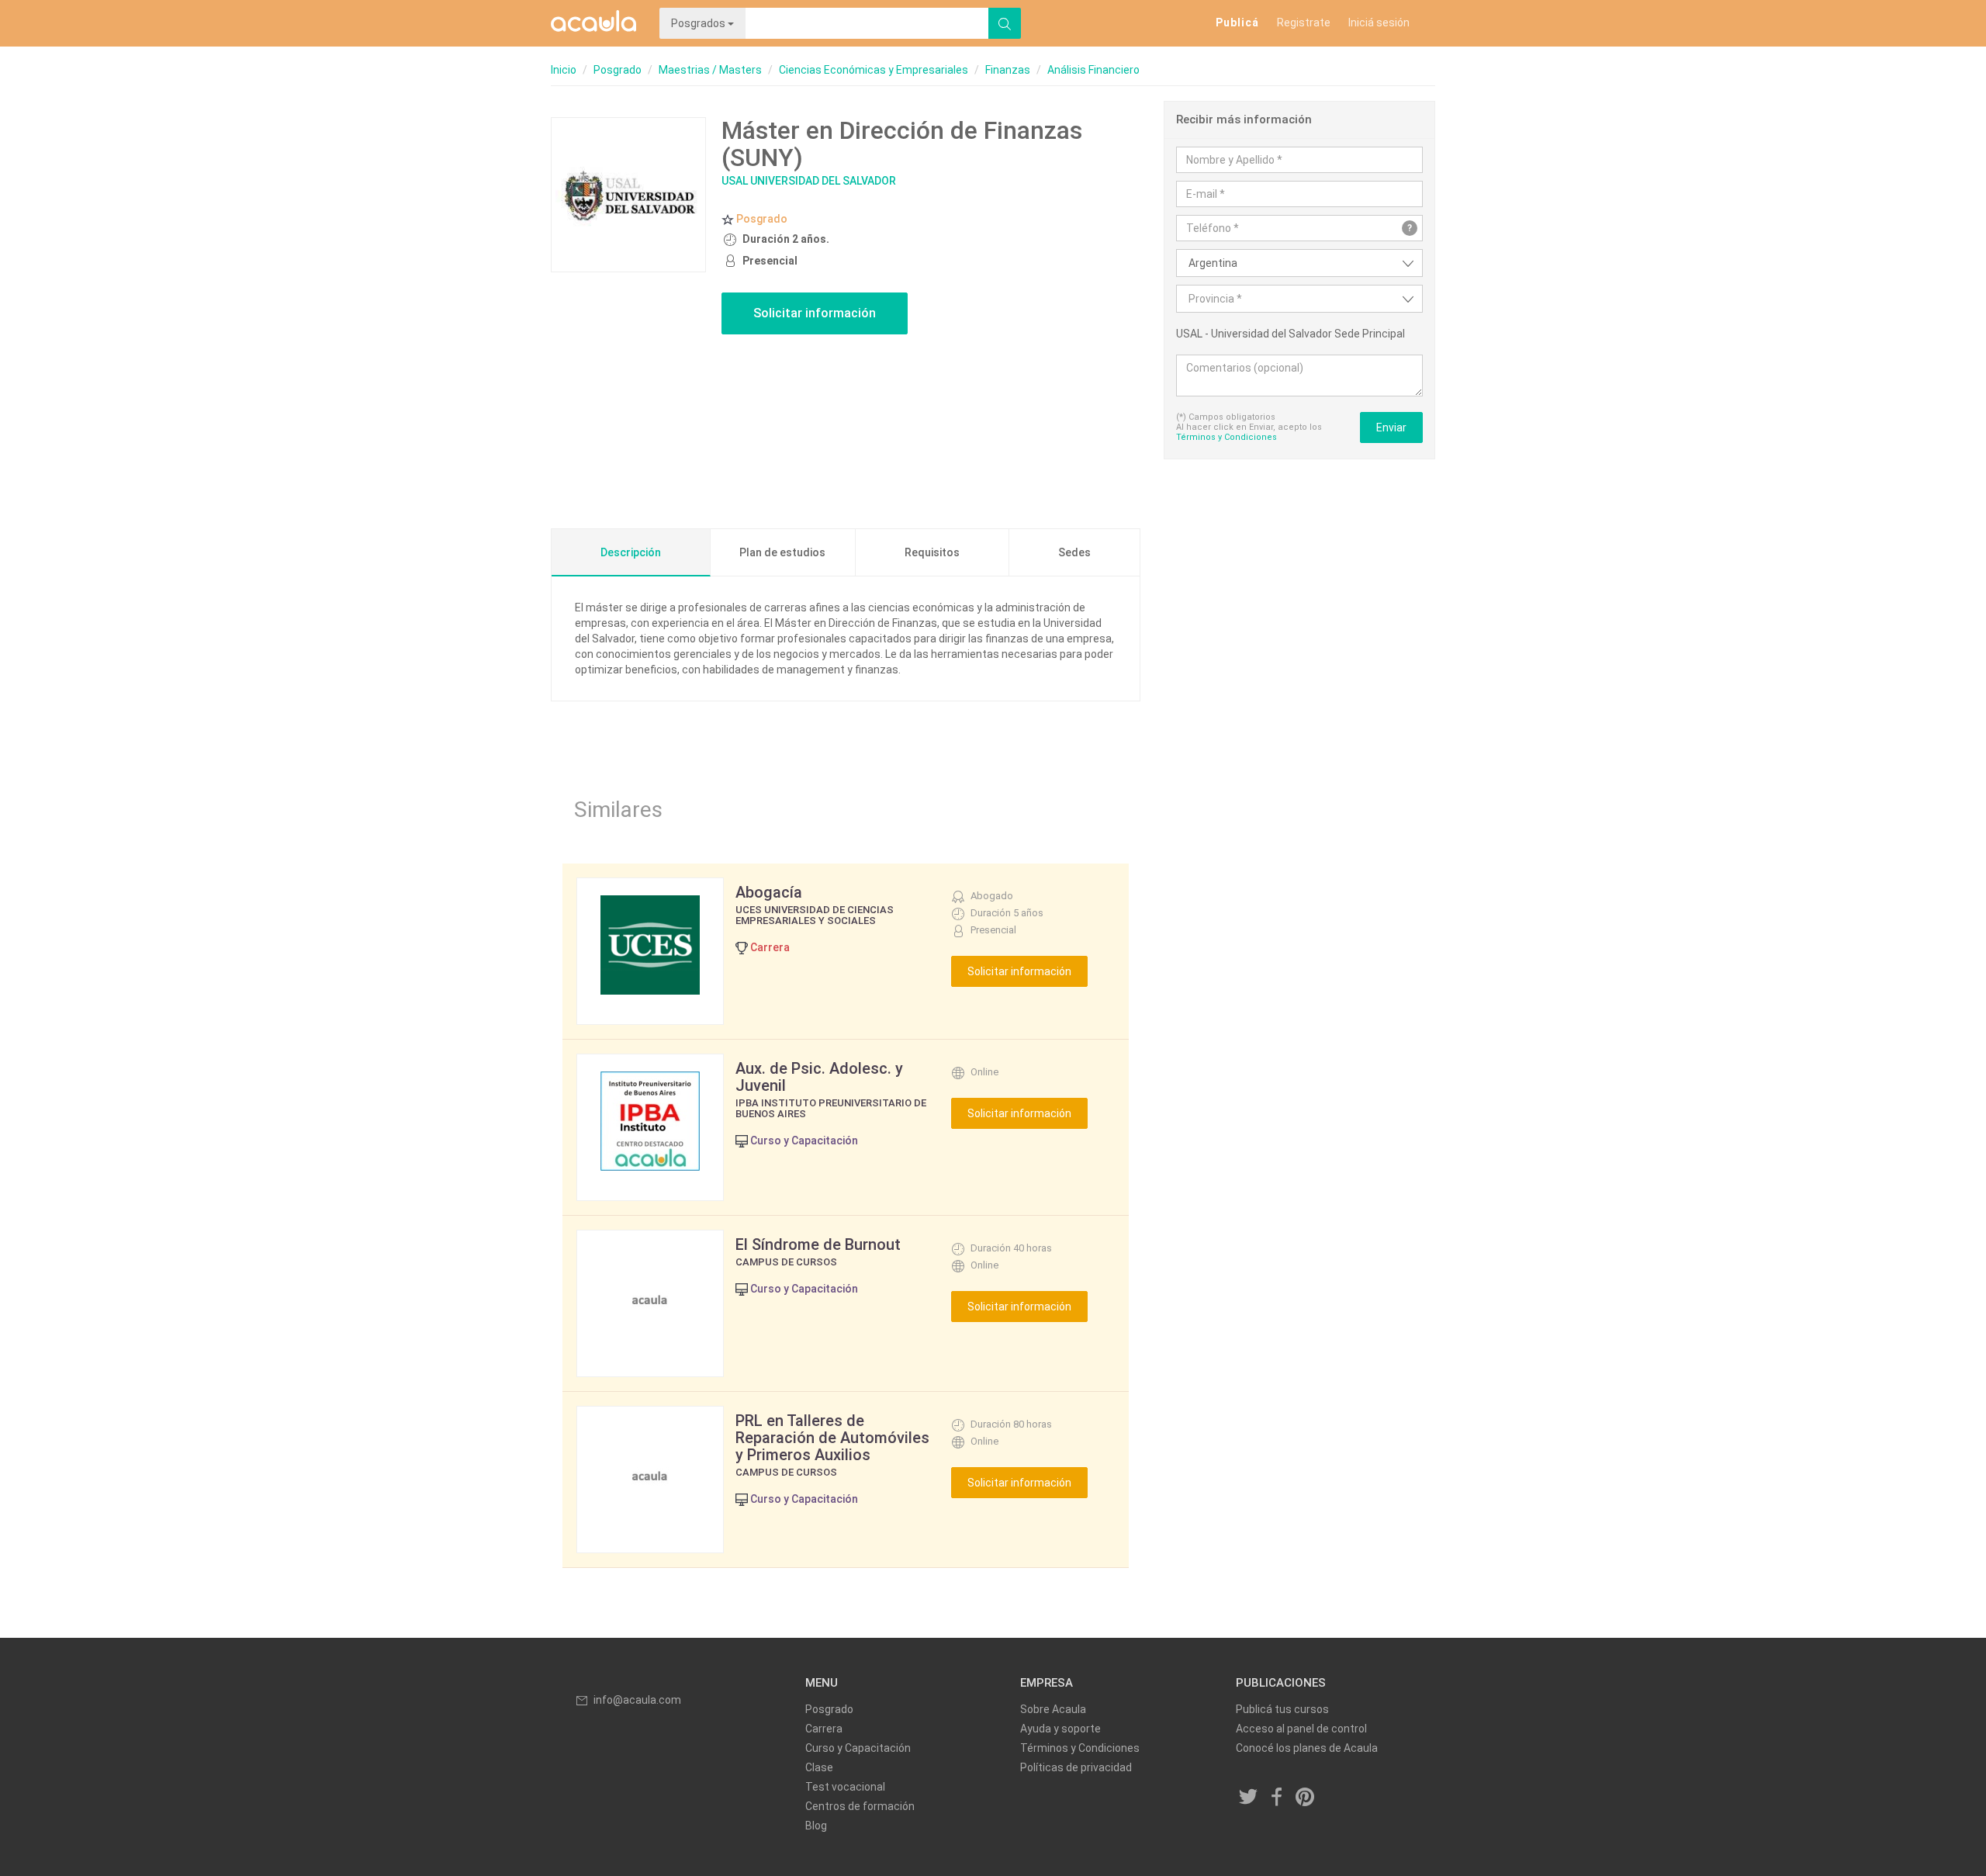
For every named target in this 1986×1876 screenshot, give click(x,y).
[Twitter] (1249, 1798)
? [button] (1410, 228)
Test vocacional (845, 1787)
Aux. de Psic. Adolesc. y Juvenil (819, 1077)
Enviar (1391, 427)
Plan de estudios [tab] (782, 552)
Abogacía (769, 892)
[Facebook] (1277, 1798)
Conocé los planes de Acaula (1307, 1748)
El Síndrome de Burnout (818, 1244)
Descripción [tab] (631, 552)
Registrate (1304, 22)
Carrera (824, 1729)
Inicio (564, 70)
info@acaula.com (637, 1700)
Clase (819, 1767)
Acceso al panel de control (1301, 1729)
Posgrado (618, 70)
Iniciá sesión (1379, 22)
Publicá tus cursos (1282, 1709)
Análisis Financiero (1093, 70)
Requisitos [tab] (932, 552)
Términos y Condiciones (1227, 437)
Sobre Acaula (1053, 1709)
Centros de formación (860, 1806)
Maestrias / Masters (710, 70)
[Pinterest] (1306, 1798)
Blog (816, 1826)
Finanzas (1008, 70)
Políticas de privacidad (1076, 1767)
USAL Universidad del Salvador (809, 181)
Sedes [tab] (1074, 552)
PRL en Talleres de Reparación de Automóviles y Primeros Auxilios (832, 1438)
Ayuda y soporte (1060, 1729)
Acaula (593, 23)
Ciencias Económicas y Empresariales (874, 70)
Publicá (1237, 22)
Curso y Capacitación (858, 1748)
